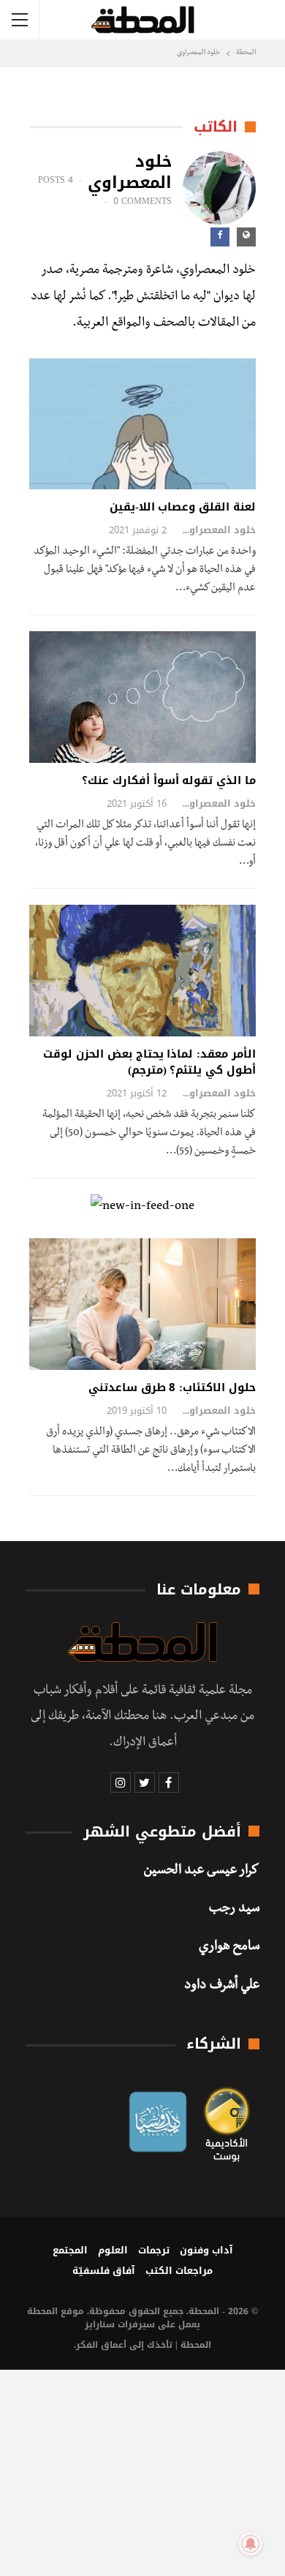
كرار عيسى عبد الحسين (202, 1872)
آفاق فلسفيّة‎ (104, 2271)
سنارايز (100, 2324)
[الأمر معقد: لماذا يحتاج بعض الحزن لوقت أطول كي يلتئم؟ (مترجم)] (142, 971)
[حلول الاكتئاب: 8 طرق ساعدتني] (142, 1304)
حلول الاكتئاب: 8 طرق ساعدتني (172, 1387)
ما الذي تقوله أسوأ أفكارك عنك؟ (169, 780)
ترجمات (154, 2250)
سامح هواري (229, 1948)
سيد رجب (234, 1910)
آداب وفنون (206, 2250)
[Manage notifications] (251, 2544)
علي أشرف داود (222, 1986)
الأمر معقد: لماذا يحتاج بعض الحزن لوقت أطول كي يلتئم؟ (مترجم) (149, 1062)
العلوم (113, 2250)
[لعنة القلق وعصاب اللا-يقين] (142, 424)
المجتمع (70, 2250)
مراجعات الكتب (179, 2271)
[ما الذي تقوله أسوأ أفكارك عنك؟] (142, 697)
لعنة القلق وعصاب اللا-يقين (183, 507)
